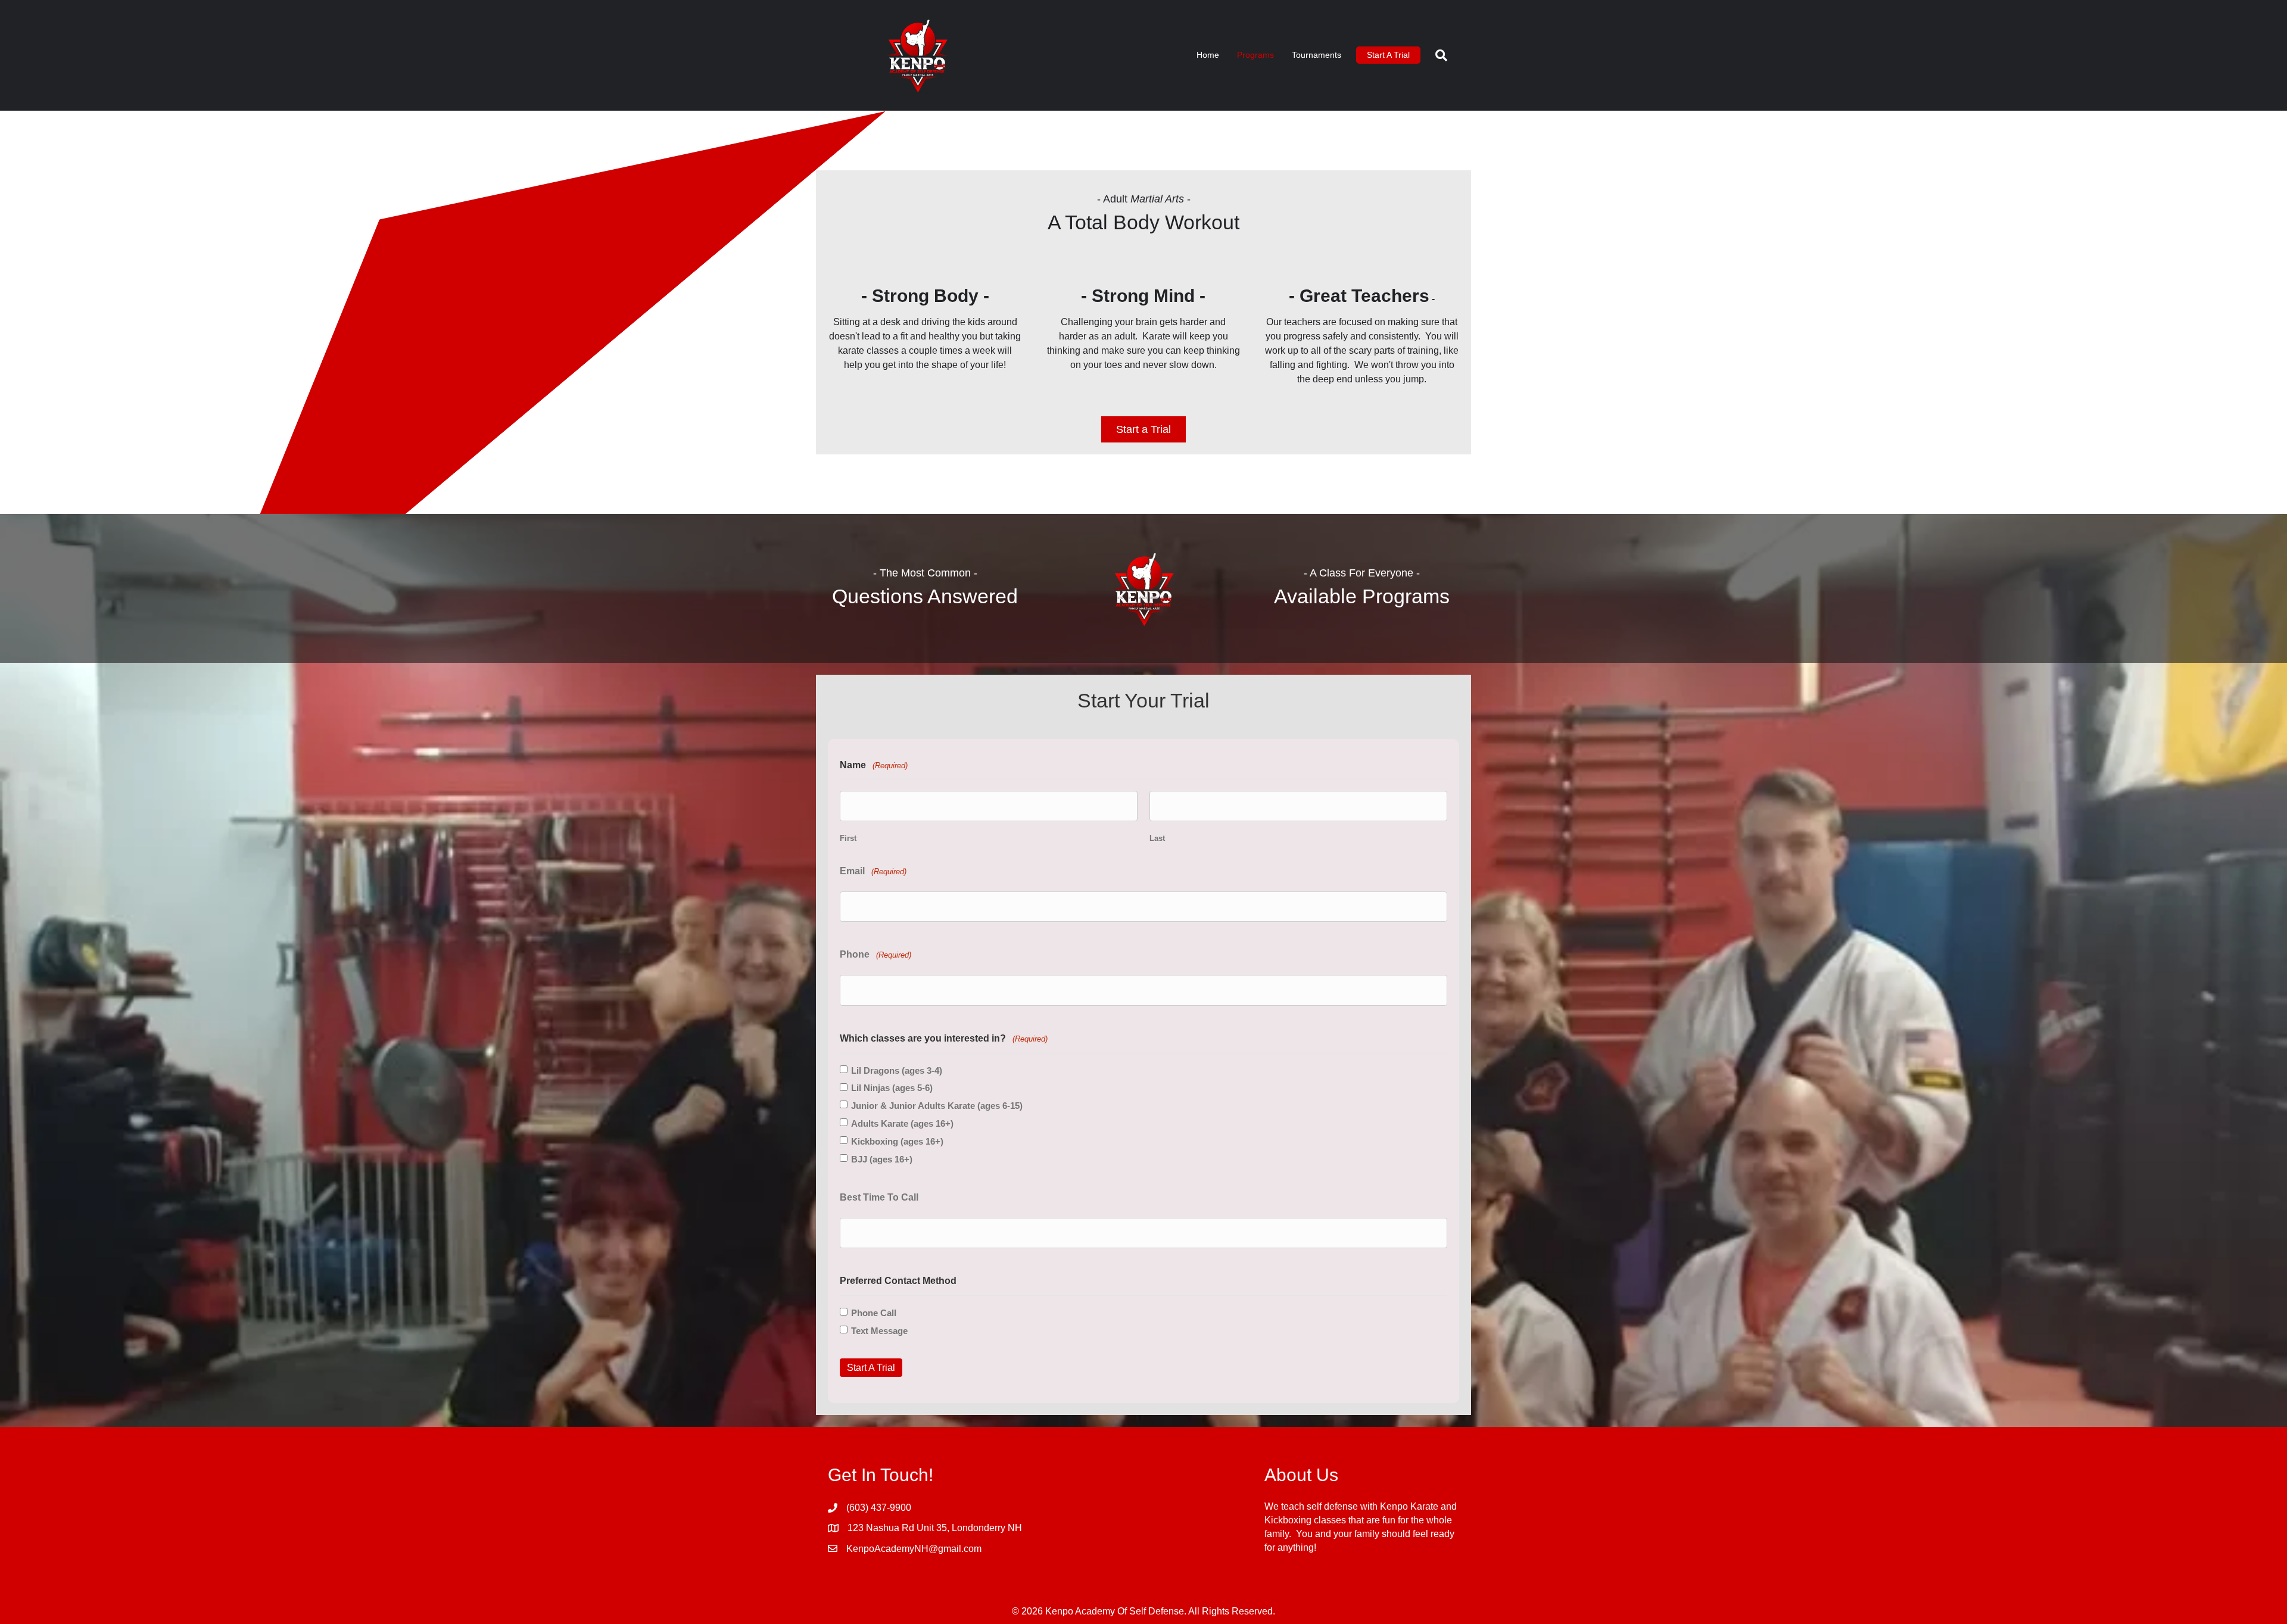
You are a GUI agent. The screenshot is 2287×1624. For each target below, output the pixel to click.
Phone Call (874, 1313)
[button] (1143, 429)
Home (1208, 55)
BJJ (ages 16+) (882, 1159)
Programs (1255, 55)
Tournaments (1317, 55)
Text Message (879, 1331)
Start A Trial (1388, 55)
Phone (875, 954)
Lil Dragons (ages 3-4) (897, 1070)
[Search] (1437, 55)
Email (873, 871)
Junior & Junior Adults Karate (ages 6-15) (937, 1106)
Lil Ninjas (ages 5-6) (892, 1088)
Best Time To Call (879, 1197)
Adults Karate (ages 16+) (902, 1123)
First (848, 838)
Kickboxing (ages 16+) (897, 1141)
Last (1157, 838)
